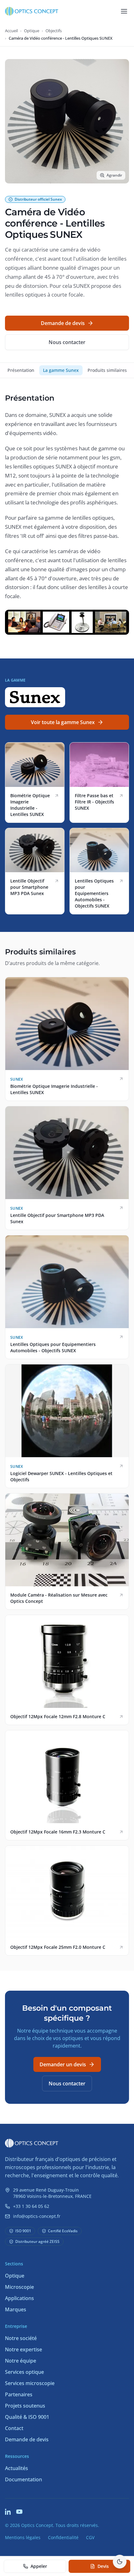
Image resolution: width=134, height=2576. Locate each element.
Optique (32, 31)
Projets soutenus (25, 2406)
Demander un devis (63, 2064)
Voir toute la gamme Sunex (63, 722)
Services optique (24, 2372)
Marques (16, 2309)
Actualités (17, 2468)
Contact (14, 2428)
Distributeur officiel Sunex (38, 199)
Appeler (39, 2566)
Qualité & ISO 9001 (27, 2417)
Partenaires (19, 2394)
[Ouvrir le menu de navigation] (124, 11)
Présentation (21, 370)
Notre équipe (21, 2361)
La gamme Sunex (61, 370)
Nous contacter (67, 342)
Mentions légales (23, 2537)
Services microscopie (30, 2383)
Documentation (24, 2479)
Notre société (21, 2338)
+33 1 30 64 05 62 (31, 2206)
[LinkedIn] (8, 2512)
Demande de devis (63, 323)
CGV (90, 2537)
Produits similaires (107, 370)
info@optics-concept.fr (37, 2216)
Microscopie (19, 2287)
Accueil (11, 31)
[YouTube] (19, 2512)
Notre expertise (24, 2349)
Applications (19, 2298)
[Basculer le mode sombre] (120, 2562)
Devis (103, 2566)
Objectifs (54, 31)
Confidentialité (63, 2537)
